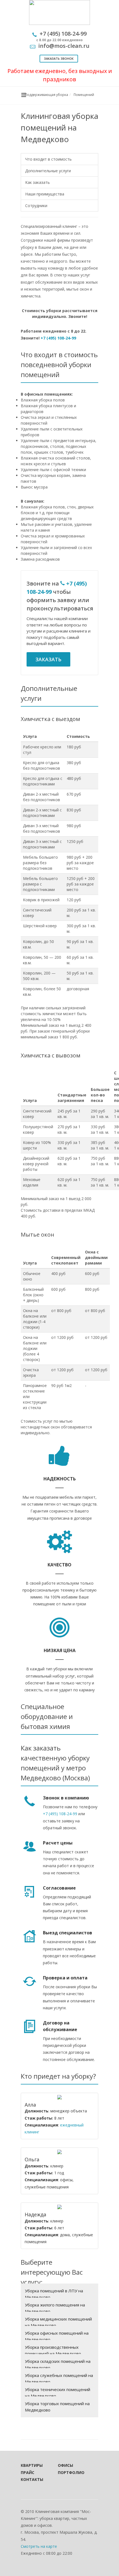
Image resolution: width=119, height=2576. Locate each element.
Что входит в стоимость (48, 159)
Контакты (32, 2479)
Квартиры (32, 2465)
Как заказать (37, 182)
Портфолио (69, 2472)
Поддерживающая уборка (46, 95)
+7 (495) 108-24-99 (58, 338)
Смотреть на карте (39, 2546)
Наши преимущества (45, 194)
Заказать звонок (59, 58)
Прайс (28, 2472)
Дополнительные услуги (48, 171)
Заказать (48, 659)
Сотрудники (36, 206)
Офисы (65, 2465)
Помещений (84, 95)
